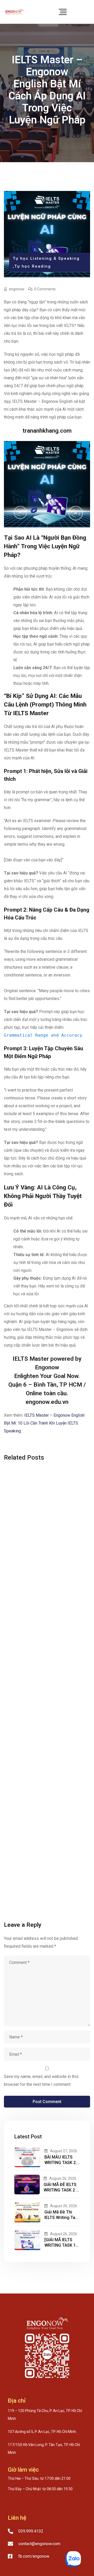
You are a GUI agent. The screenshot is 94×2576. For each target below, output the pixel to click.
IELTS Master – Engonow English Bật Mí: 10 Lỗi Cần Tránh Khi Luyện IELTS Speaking (44, 1423)
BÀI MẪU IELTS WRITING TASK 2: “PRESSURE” (61, 2163)
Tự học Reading (33, 266)
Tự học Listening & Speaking (46, 258)
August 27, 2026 (64, 2151)
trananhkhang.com (47, 431)
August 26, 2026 (63, 2178)
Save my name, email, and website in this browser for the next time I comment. (41, 2080)
